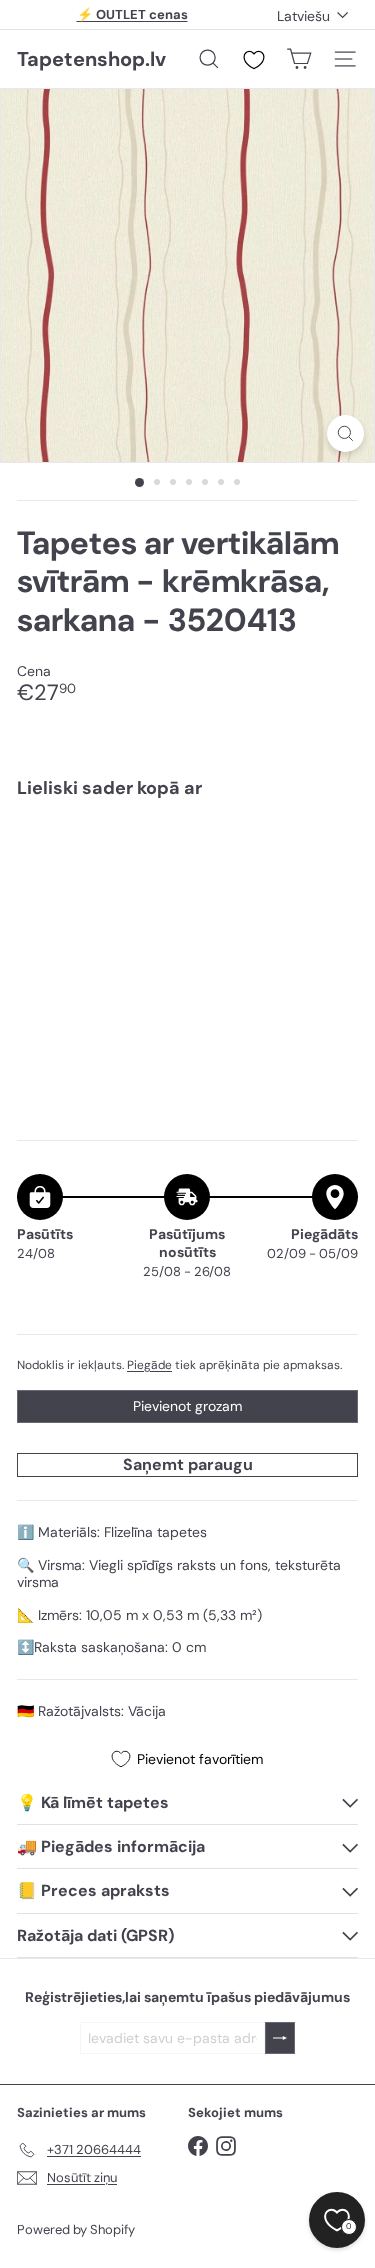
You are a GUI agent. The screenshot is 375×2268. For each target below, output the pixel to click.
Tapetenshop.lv (91, 59)
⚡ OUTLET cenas (132, 14)
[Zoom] (345, 433)
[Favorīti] (254, 60)
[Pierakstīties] (280, 2038)
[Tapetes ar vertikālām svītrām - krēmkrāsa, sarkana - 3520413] (187, 874)
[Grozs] (299, 59)
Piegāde (149, 1365)
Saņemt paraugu (188, 1464)
